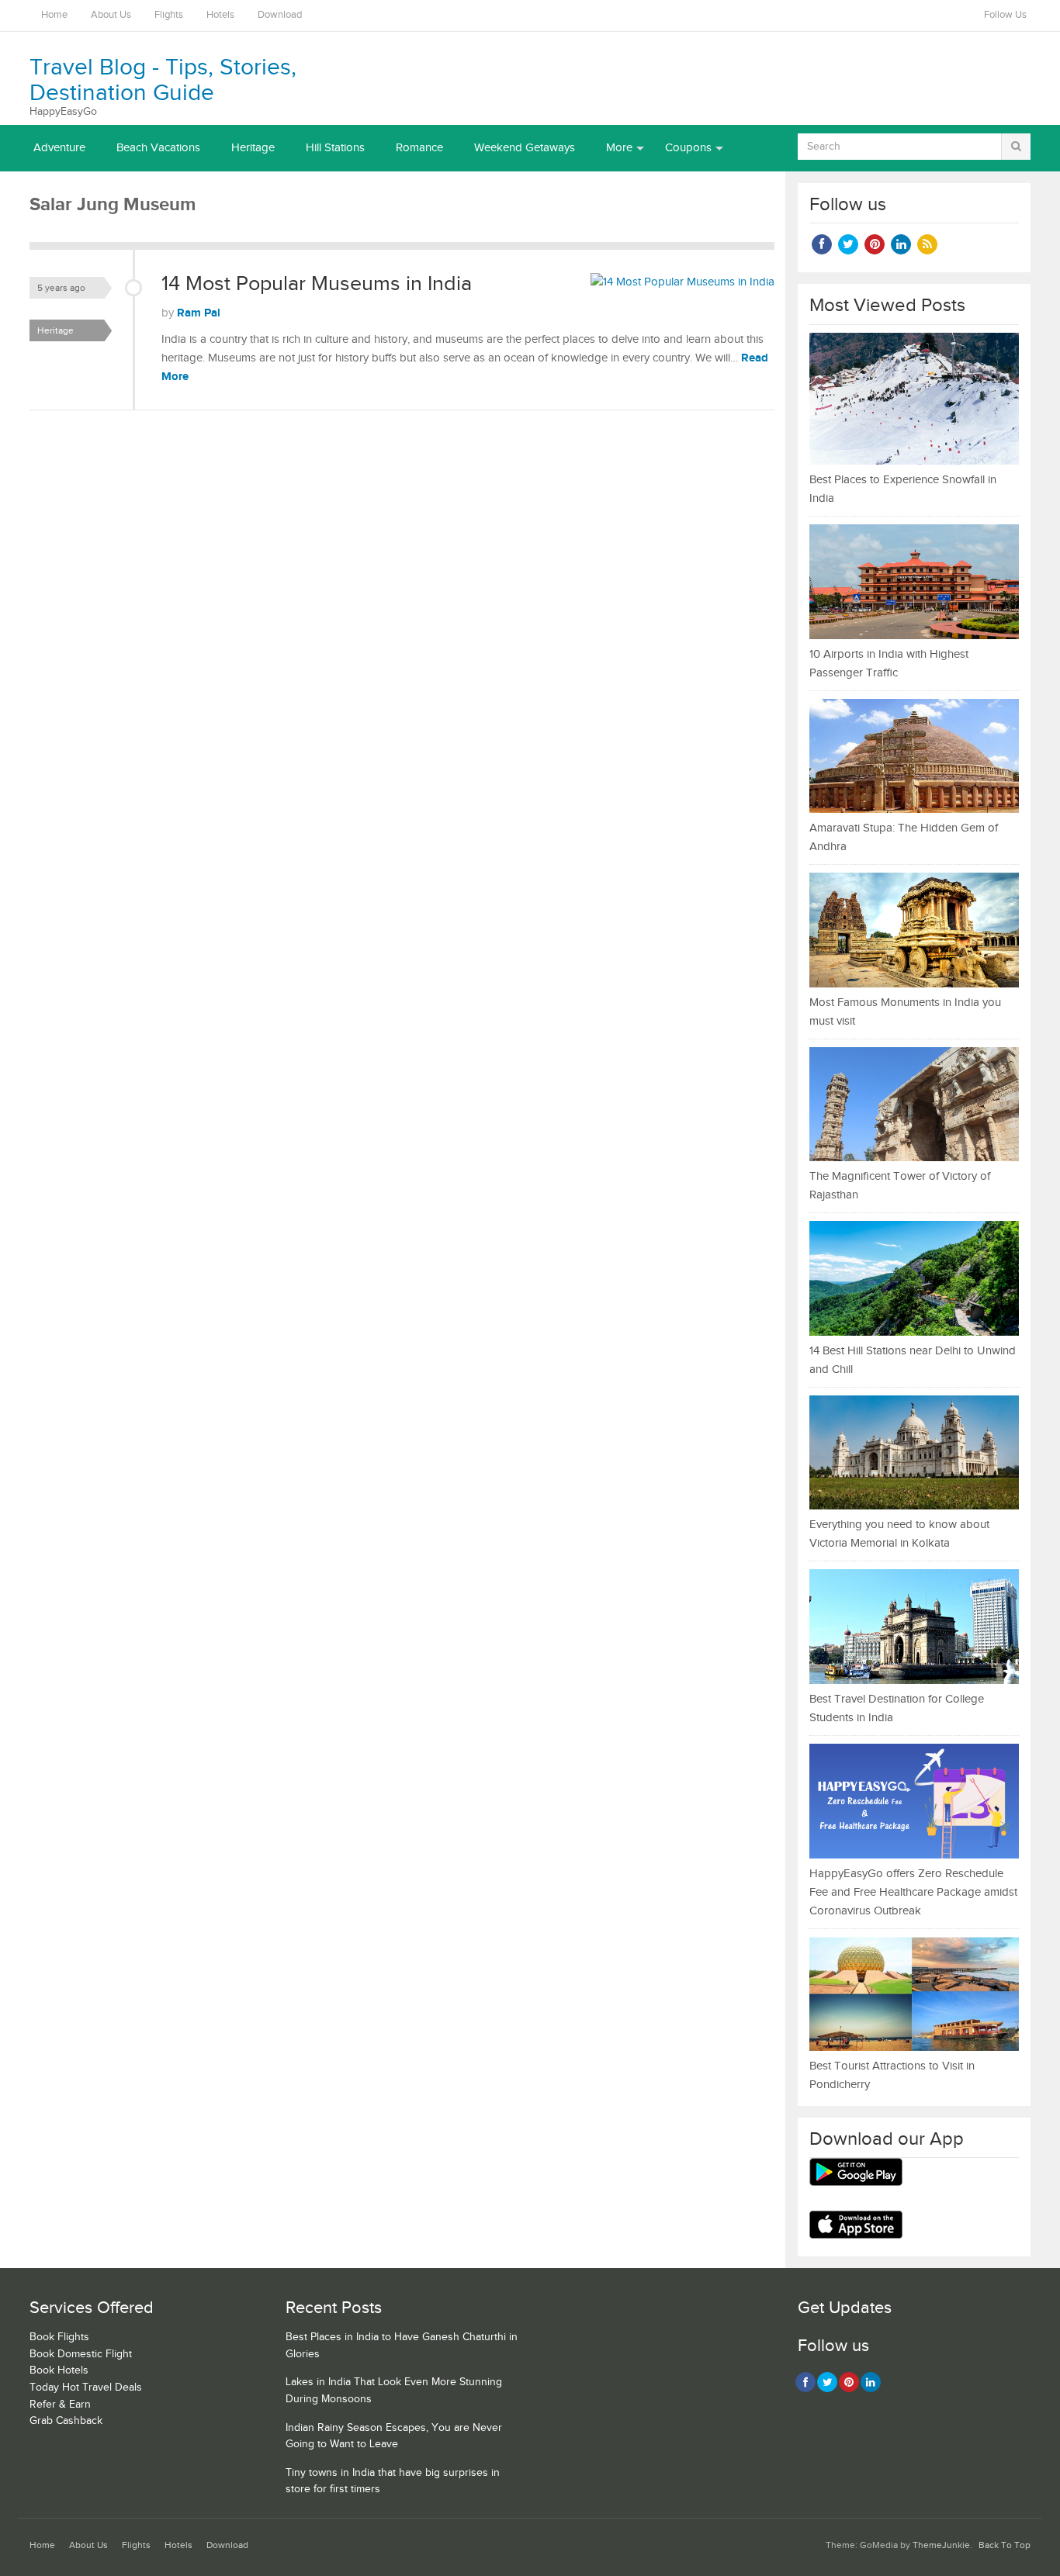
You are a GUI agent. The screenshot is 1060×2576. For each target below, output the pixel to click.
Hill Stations (335, 148)
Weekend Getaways (525, 148)
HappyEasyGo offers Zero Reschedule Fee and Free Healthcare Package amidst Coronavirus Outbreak (913, 1892)
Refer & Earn (60, 2405)
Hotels (220, 15)
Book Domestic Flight (81, 2354)
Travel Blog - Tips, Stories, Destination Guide (163, 80)
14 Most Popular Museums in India (317, 284)
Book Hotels (59, 2370)
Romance (419, 148)
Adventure (59, 148)
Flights (169, 15)
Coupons (688, 148)
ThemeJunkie (941, 2545)
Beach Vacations (158, 148)
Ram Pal (199, 313)
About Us (111, 15)
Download (280, 15)
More (619, 148)
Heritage (253, 148)
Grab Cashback (66, 2421)
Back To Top (1005, 2545)
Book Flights (59, 2337)
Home (54, 15)
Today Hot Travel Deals (86, 2388)
